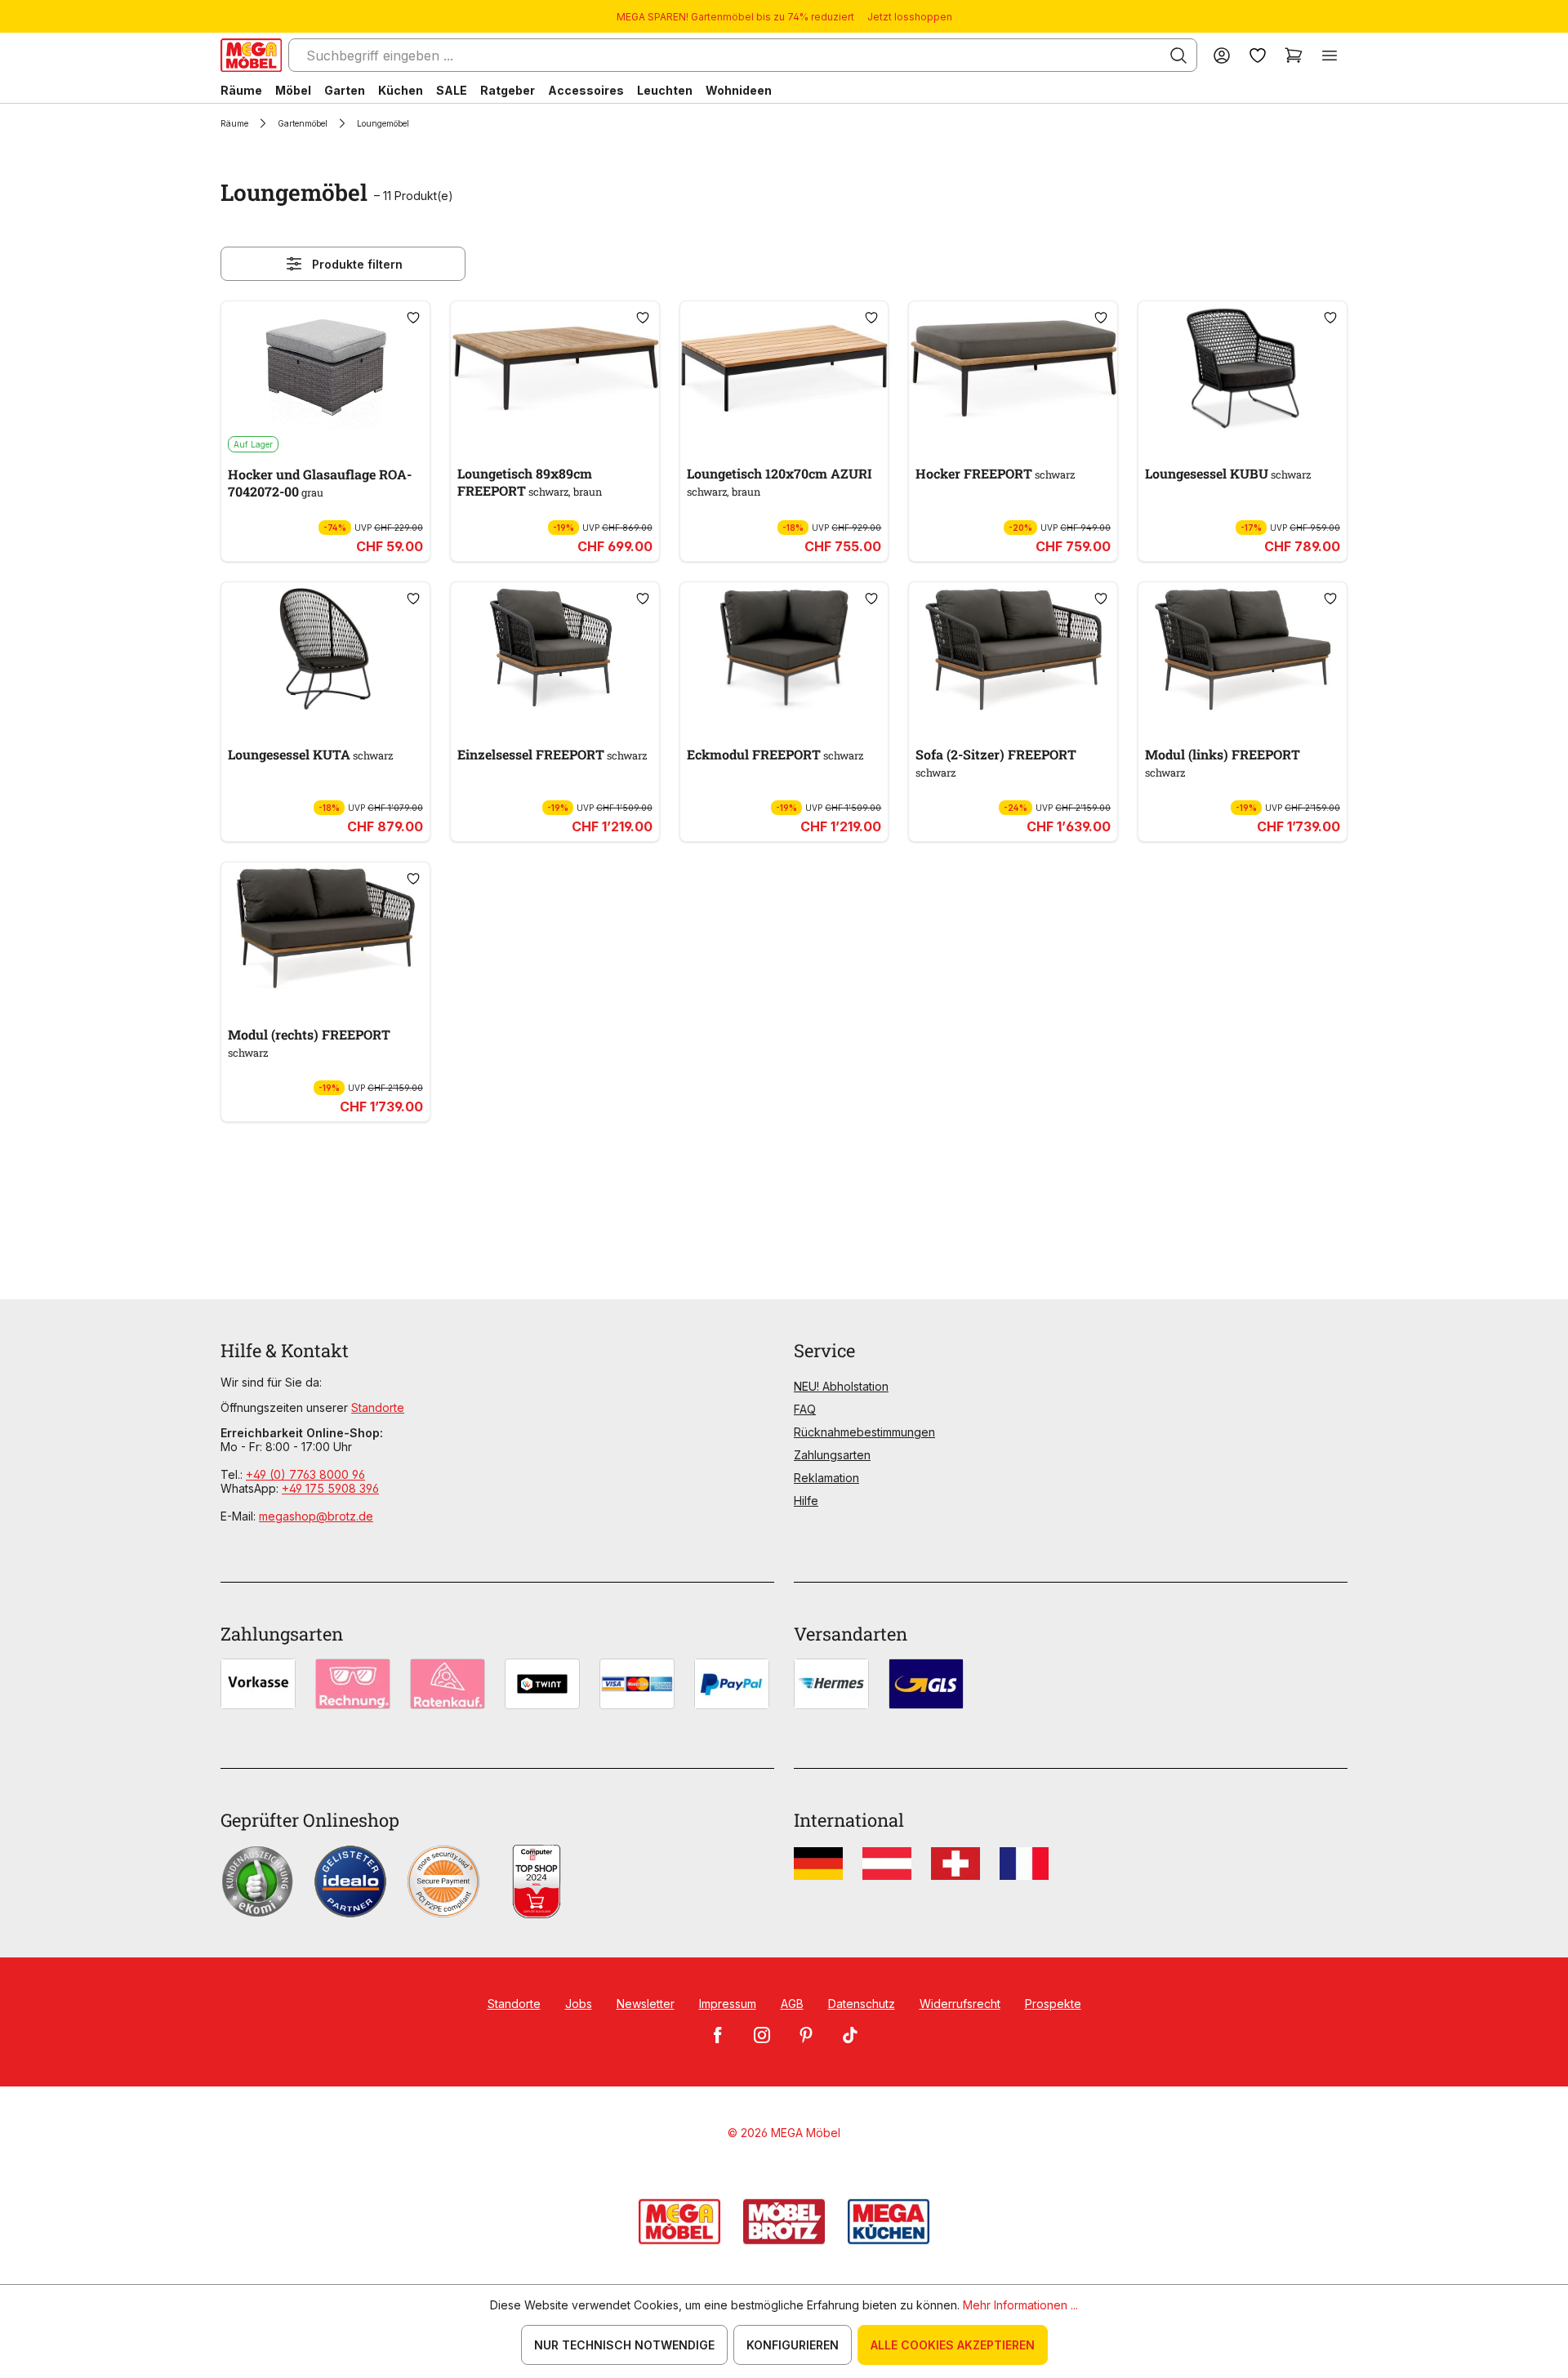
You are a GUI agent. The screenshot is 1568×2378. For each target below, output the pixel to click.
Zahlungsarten (832, 1455)
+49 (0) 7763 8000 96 (305, 1474)
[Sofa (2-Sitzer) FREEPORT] (1013, 649)
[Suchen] (1178, 56)
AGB (792, 2004)
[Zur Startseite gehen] (251, 55)
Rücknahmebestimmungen (864, 1432)
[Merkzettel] (1258, 55)
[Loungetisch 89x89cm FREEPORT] (555, 368)
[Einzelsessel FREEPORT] (555, 649)
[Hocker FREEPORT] (1013, 368)
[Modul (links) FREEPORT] (1243, 649)
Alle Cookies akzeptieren (953, 2345)
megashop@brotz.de (316, 1516)
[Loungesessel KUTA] (325, 649)
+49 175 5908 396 (330, 1488)
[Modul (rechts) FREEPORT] (325, 929)
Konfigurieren (793, 2345)
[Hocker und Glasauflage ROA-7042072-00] (325, 368)
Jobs (579, 2004)
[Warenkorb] (1294, 55)
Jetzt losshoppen (910, 17)
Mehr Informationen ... (1020, 2305)
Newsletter (646, 2004)
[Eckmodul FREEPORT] (784, 649)
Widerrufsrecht (960, 2004)
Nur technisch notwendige (624, 2345)
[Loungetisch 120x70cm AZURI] (784, 368)
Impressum (728, 2004)
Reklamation (826, 1478)
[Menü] (1330, 55)
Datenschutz (862, 2004)
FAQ (805, 1409)
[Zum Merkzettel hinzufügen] (413, 318)
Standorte (378, 1407)
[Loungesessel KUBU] (1243, 368)
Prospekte (1053, 2004)
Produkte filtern (357, 264)
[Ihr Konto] (1222, 55)
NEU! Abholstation (841, 1386)
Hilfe (806, 1501)
